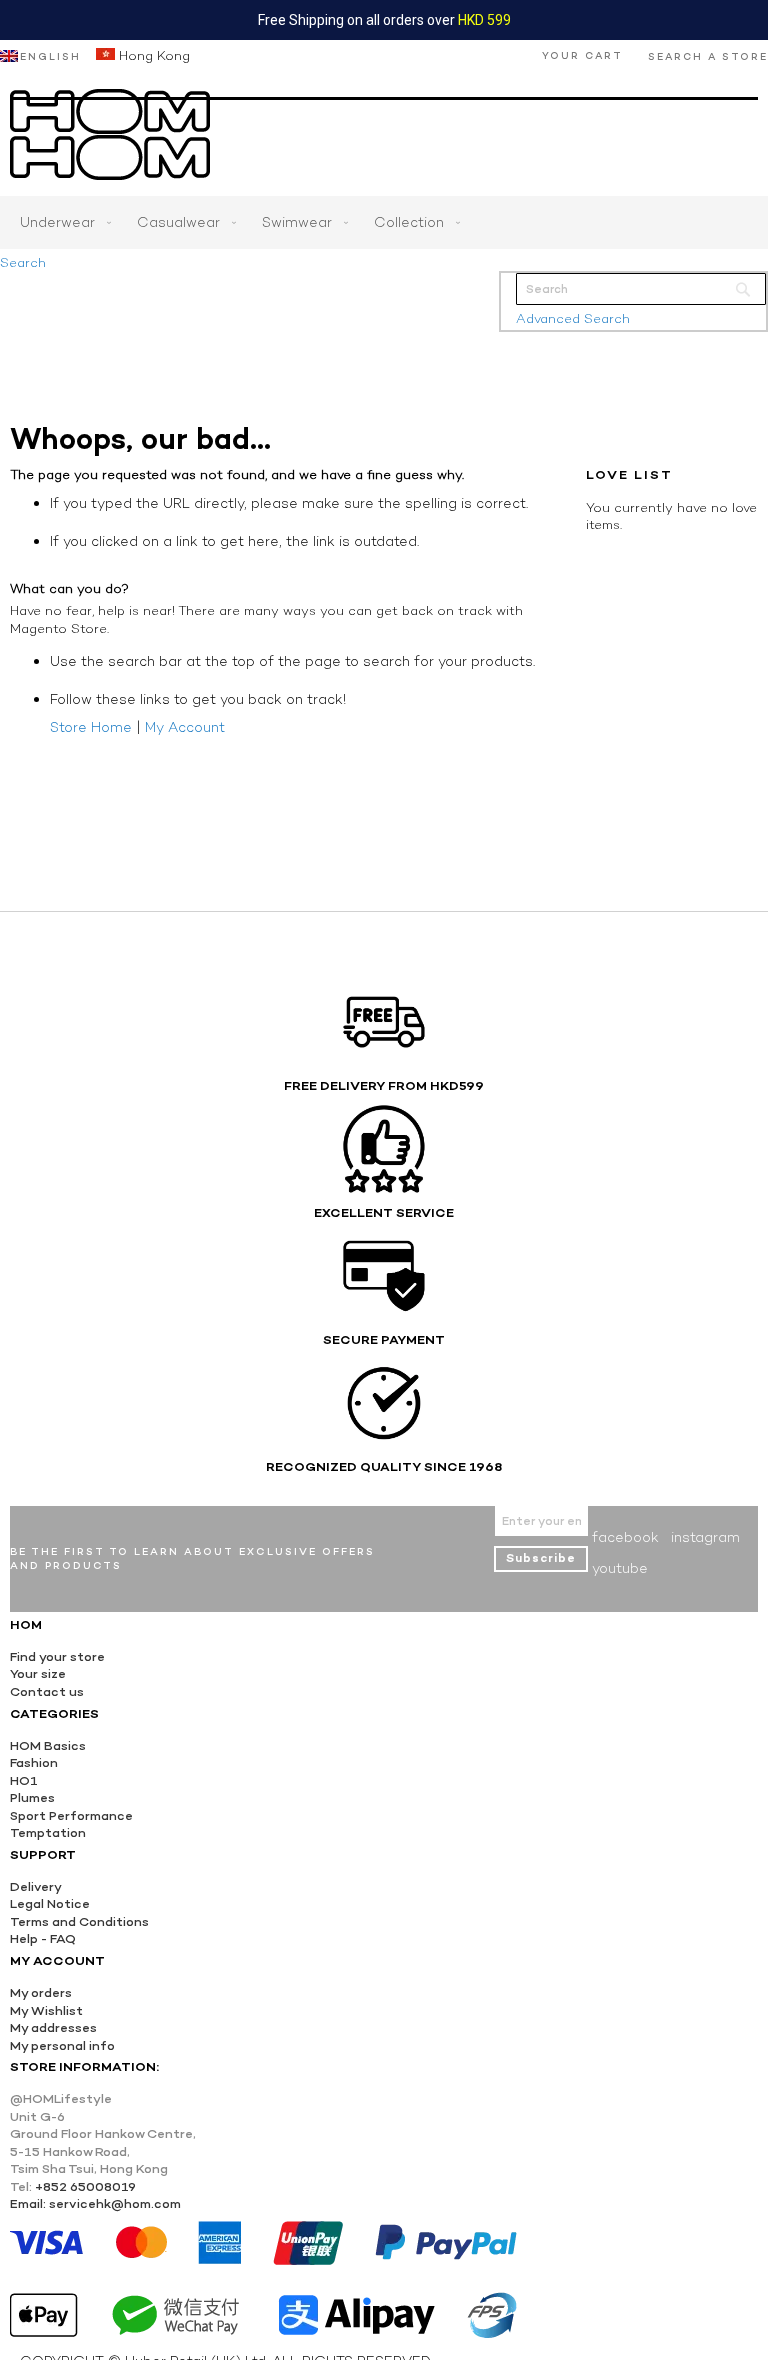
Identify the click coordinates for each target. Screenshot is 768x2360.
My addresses (53, 2027)
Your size (38, 1673)
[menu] (384, 222)
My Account (185, 727)
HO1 (24, 1780)
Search (23, 262)
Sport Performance (71, 1815)
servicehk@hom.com (115, 2203)
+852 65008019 (85, 2186)
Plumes (32, 1797)
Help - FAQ (43, 1938)
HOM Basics (48, 1745)
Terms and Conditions (79, 1921)
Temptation (48, 1832)
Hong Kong (152, 55)
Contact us (47, 1691)
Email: (28, 2203)
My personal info (62, 2045)
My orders (41, 1992)
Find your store (57, 1656)
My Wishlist (46, 2010)
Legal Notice (50, 1903)
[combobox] (641, 289)
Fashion (34, 1762)
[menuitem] (61, 222)
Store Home (91, 727)
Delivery (36, 1886)
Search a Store (708, 56)
